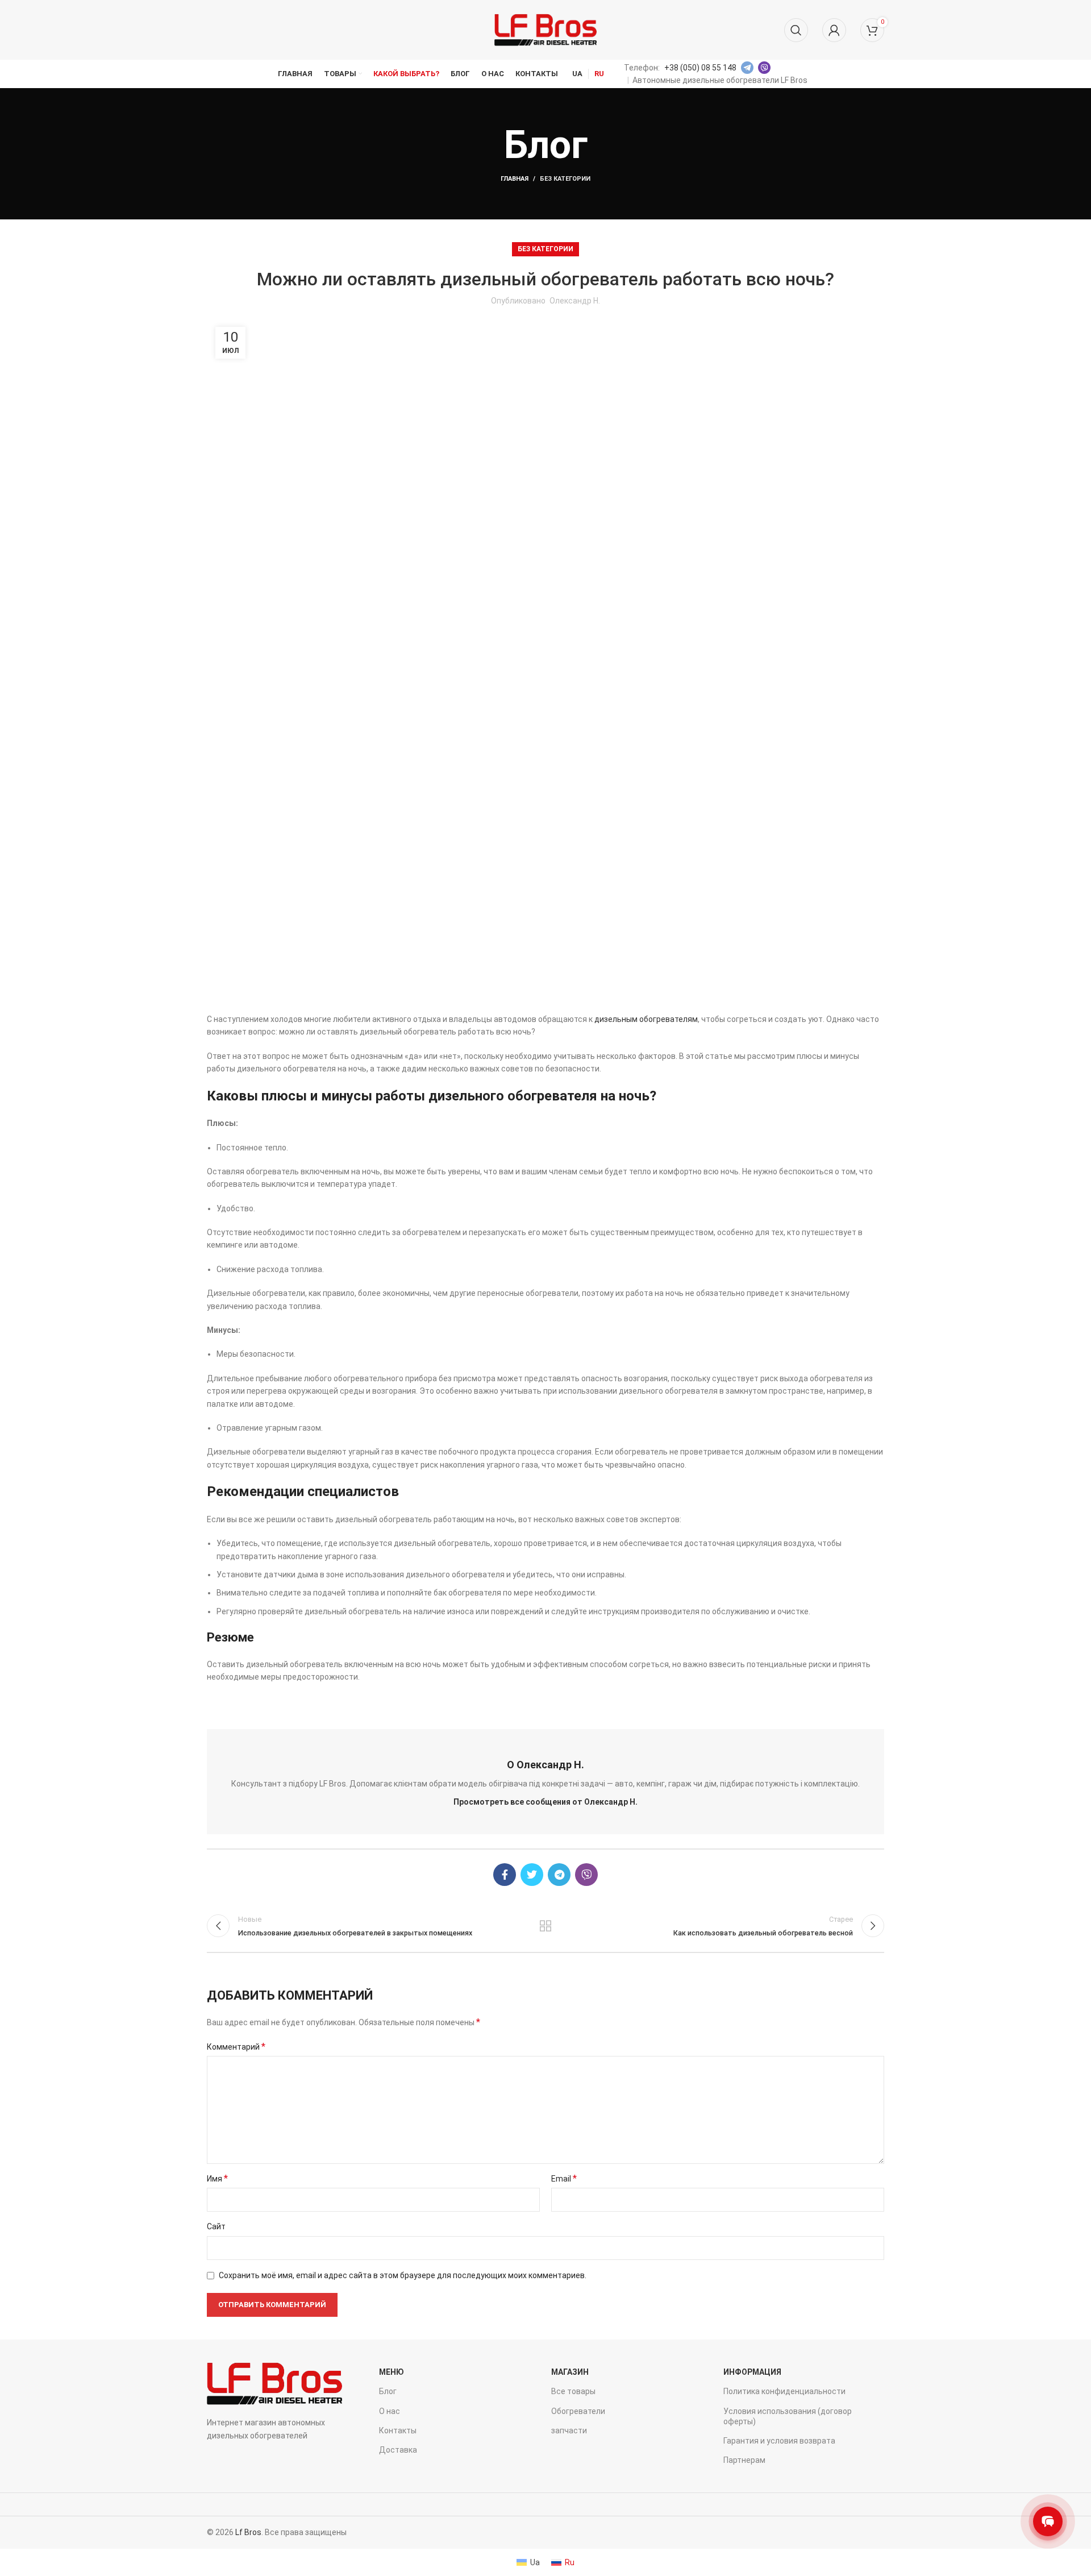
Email (564, 2178)
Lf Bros (248, 2532)
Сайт (216, 2226)
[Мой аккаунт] (834, 30)
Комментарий (236, 2047)
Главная (515, 179)
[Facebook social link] (505, 1875)
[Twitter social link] (532, 1875)
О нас (390, 2411)
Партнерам (744, 2460)
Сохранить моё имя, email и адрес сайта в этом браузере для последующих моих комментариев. (403, 2275)
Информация (752, 2372)
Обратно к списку (546, 1926)
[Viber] (764, 68)
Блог (388, 2391)
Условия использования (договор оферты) (788, 2416)
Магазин (570, 2372)
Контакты (398, 2430)
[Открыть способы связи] (1048, 2521)
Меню (392, 2372)
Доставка (398, 2450)
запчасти (569, 2430)
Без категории (565, 179)
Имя (217, 2178)
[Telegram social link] (559, 1875)
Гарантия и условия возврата (779, 2441)
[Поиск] (796, 30)
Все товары (573, 2391)
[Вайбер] (586, 1875)
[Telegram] (747, 68)
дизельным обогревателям (646, 1019)
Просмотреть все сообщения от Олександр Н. (545, 1802)
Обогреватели (578, 2411)
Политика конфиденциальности (784, 2391)
